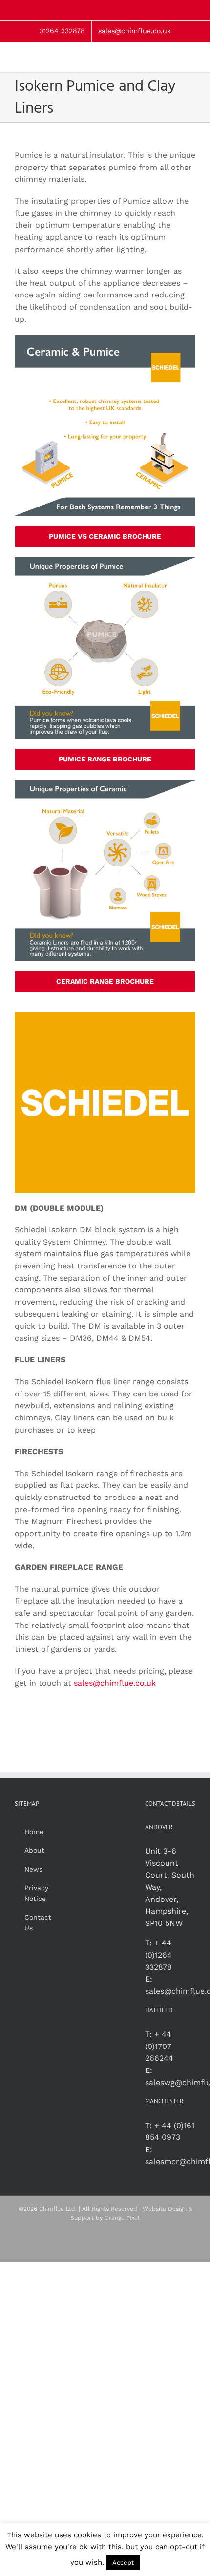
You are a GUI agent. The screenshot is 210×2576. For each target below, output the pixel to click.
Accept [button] (123, 2563)
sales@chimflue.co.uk (115, 1683)
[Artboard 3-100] (105, 339)
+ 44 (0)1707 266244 (159, 2046)
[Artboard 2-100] (105, 784)
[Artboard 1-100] (105, 561)
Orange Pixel (122, 2218)
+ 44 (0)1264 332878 (158, 1955)
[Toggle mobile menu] (191, 57)
